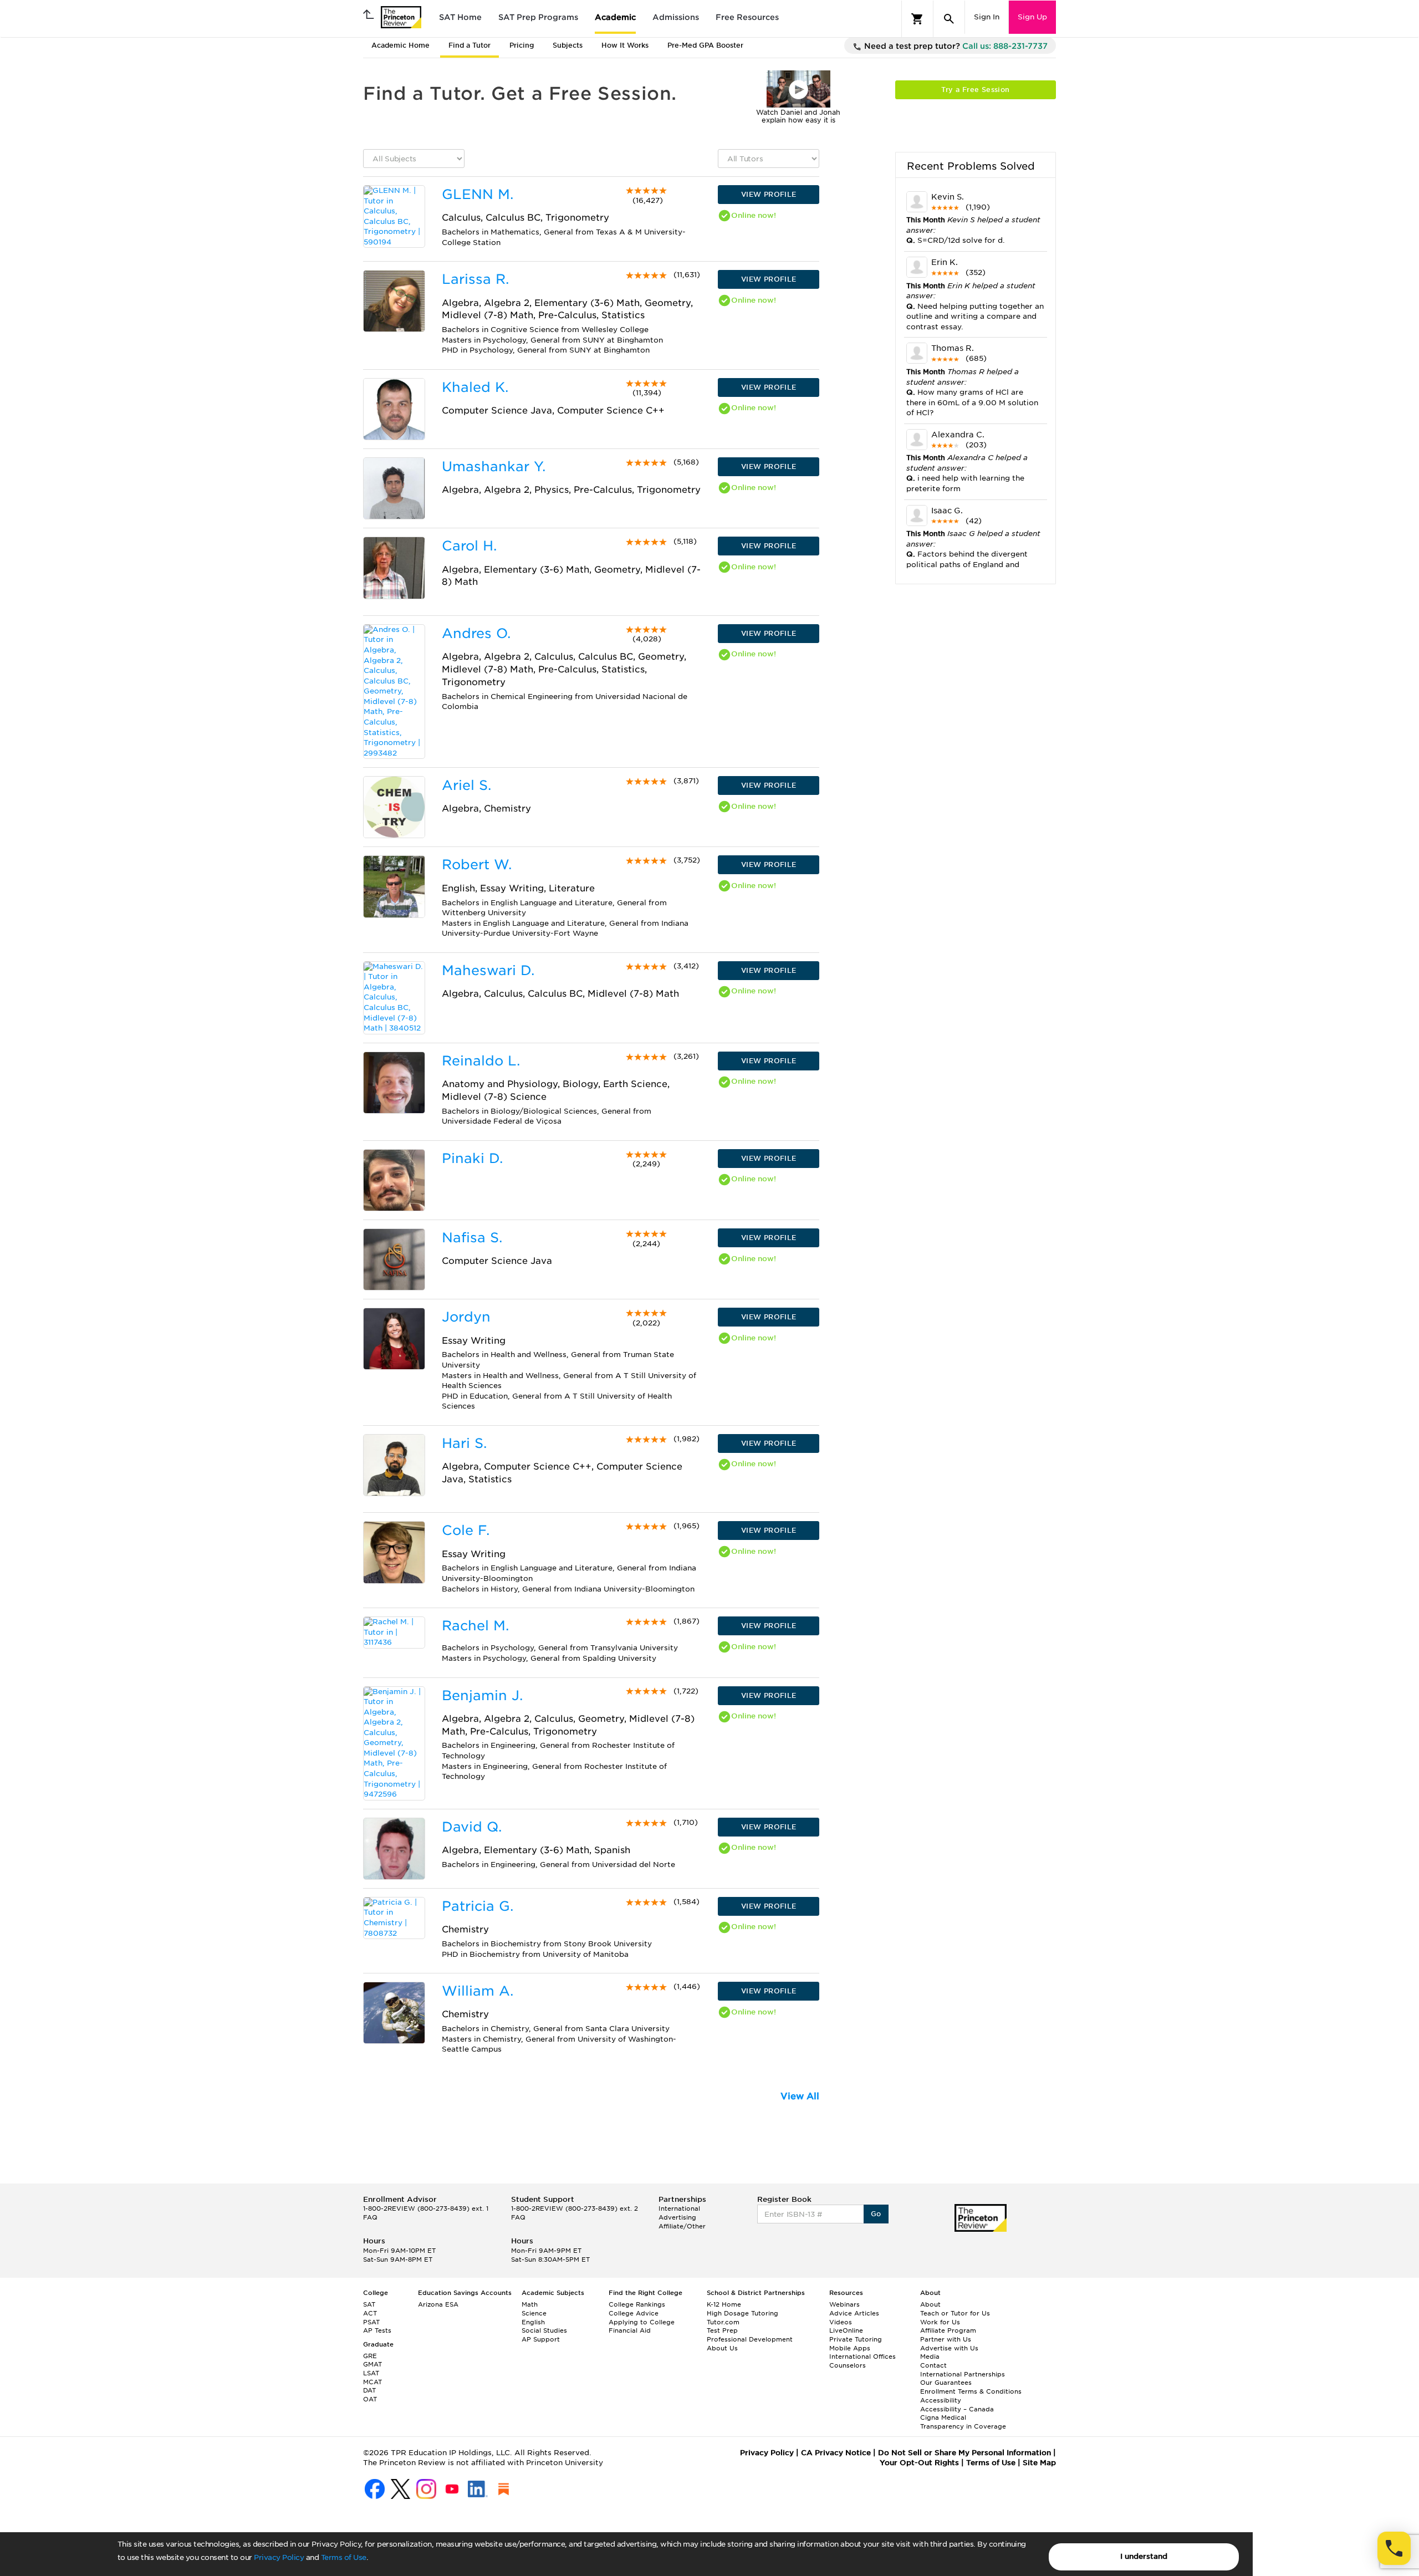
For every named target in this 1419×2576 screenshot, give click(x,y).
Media (930, 2356)
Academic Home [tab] (400, 45)
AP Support (541, 2339)
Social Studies (544, 2330)
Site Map (1039, 2463)
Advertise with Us (949, 2348)
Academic (615, 17)
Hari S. (464, 1443)
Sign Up (1032, 17)
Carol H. (469, 546)
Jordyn (466, 1317)
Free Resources (747, 17)
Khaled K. (475, 387)
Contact (933, 2365)
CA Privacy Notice (836, 2453)
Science (534, 2313)
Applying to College (642, 2322)
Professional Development (750, 2339)
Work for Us (940, 2322)
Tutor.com (723, 2322)
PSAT (371, 2322)
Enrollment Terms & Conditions (971, 2391)
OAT (370, 2399)
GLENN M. (478, 194)
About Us (722, 2348)
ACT (370, 2313)
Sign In (987, 17)
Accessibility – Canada (957, 2409)
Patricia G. (478, 1906)
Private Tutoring (856, 2339)
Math (530, 2304)
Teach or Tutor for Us (955, 2313)
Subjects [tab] (568, 45)
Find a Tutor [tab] (469, 45)
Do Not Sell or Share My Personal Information (964, 2453)
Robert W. (477, 864)
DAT (369, 2390)
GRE (370, 2356)
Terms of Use (344, 2557)
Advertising (677, 2217)
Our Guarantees (946, 2383)
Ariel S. (466, 785)
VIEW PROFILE (769, 194)
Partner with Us (946, 2339)
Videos (841, 2322)
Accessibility (941, 2400)
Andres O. (476, 633)
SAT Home (460, 17)
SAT (369, 2304)
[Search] (949, 19)
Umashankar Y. (494, 466)
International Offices (862, 2356)
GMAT (372, 2364)
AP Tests (377, 2330)
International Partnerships (963, 2374)
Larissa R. (475, 279)
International (679, 2208)
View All (800, 2096)
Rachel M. (475, 1626)
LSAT (371, 2373)
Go (876, 2214)
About (930, 2304)
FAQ (370, 2217)
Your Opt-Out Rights (919, 2463)
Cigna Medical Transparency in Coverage (963, 2422)
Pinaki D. (472, 1158)
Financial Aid (630, 2330)
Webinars (844, 2304)
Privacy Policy (279, 2557)
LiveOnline (846, 2330)
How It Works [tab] (625, 45)
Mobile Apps (850, 2348)
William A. (478, 1991)
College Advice (634, 2313)
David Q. (472, 1827)
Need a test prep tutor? (955, 46)
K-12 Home (724, 2304)
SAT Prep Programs (538, 17)
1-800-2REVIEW (426, 2208)
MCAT (372, 2382)
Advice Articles (854, 2313)
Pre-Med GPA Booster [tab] (705, 45)
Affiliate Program (948, 2330)
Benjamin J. (482, 1695)
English (533, 2322)
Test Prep (722, 2330)
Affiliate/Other (682, 2226)
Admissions (676, 17)
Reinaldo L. (481, 1061)
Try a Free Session (975, 90)
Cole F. (466, 1530)
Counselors (848, 2365)
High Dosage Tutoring (742, 2313)
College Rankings (637, 2304)
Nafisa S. (472, 1238)
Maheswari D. (488, 970)
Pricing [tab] (522, 45)
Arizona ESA (438, 2304)
